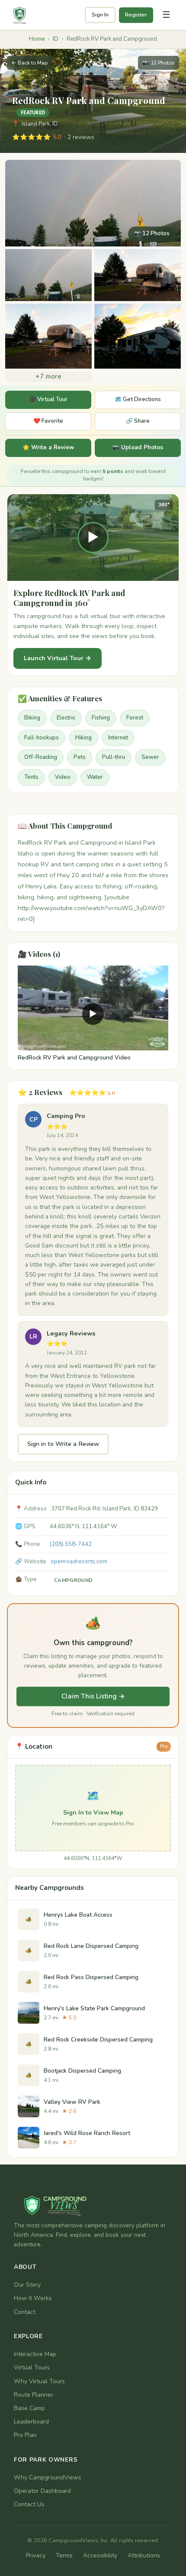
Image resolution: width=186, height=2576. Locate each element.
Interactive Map (35, 2354)
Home (37, 39)
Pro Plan (25, 2435)
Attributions (144, 2555)
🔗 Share (138, 421)
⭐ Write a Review (48, 447)
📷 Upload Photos (138, 447)
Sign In (100, 15)
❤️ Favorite (48, 421)
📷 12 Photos (159, 63)
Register (136, 15)
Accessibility (100, 2555)
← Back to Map (29, 63)
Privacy (36, 2555)
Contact (25, 2312)
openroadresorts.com (79, 1562)
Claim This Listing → (93, 1696)
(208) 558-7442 (71, 1544)
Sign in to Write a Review (63, 1444)
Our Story (27, 2285)
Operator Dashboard (42, 2491)
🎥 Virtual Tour (48, 399)
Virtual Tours (32, 2367)
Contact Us (29, 2504)
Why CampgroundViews (48, 2477)
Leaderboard (31, 2422)
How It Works (33, 2298)
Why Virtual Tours (39, 2381)
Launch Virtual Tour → (58, 658)
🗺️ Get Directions (138, 399)
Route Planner (34, 2395)
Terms (64, 2555)
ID (56, 39)
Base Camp (29, 2408)
